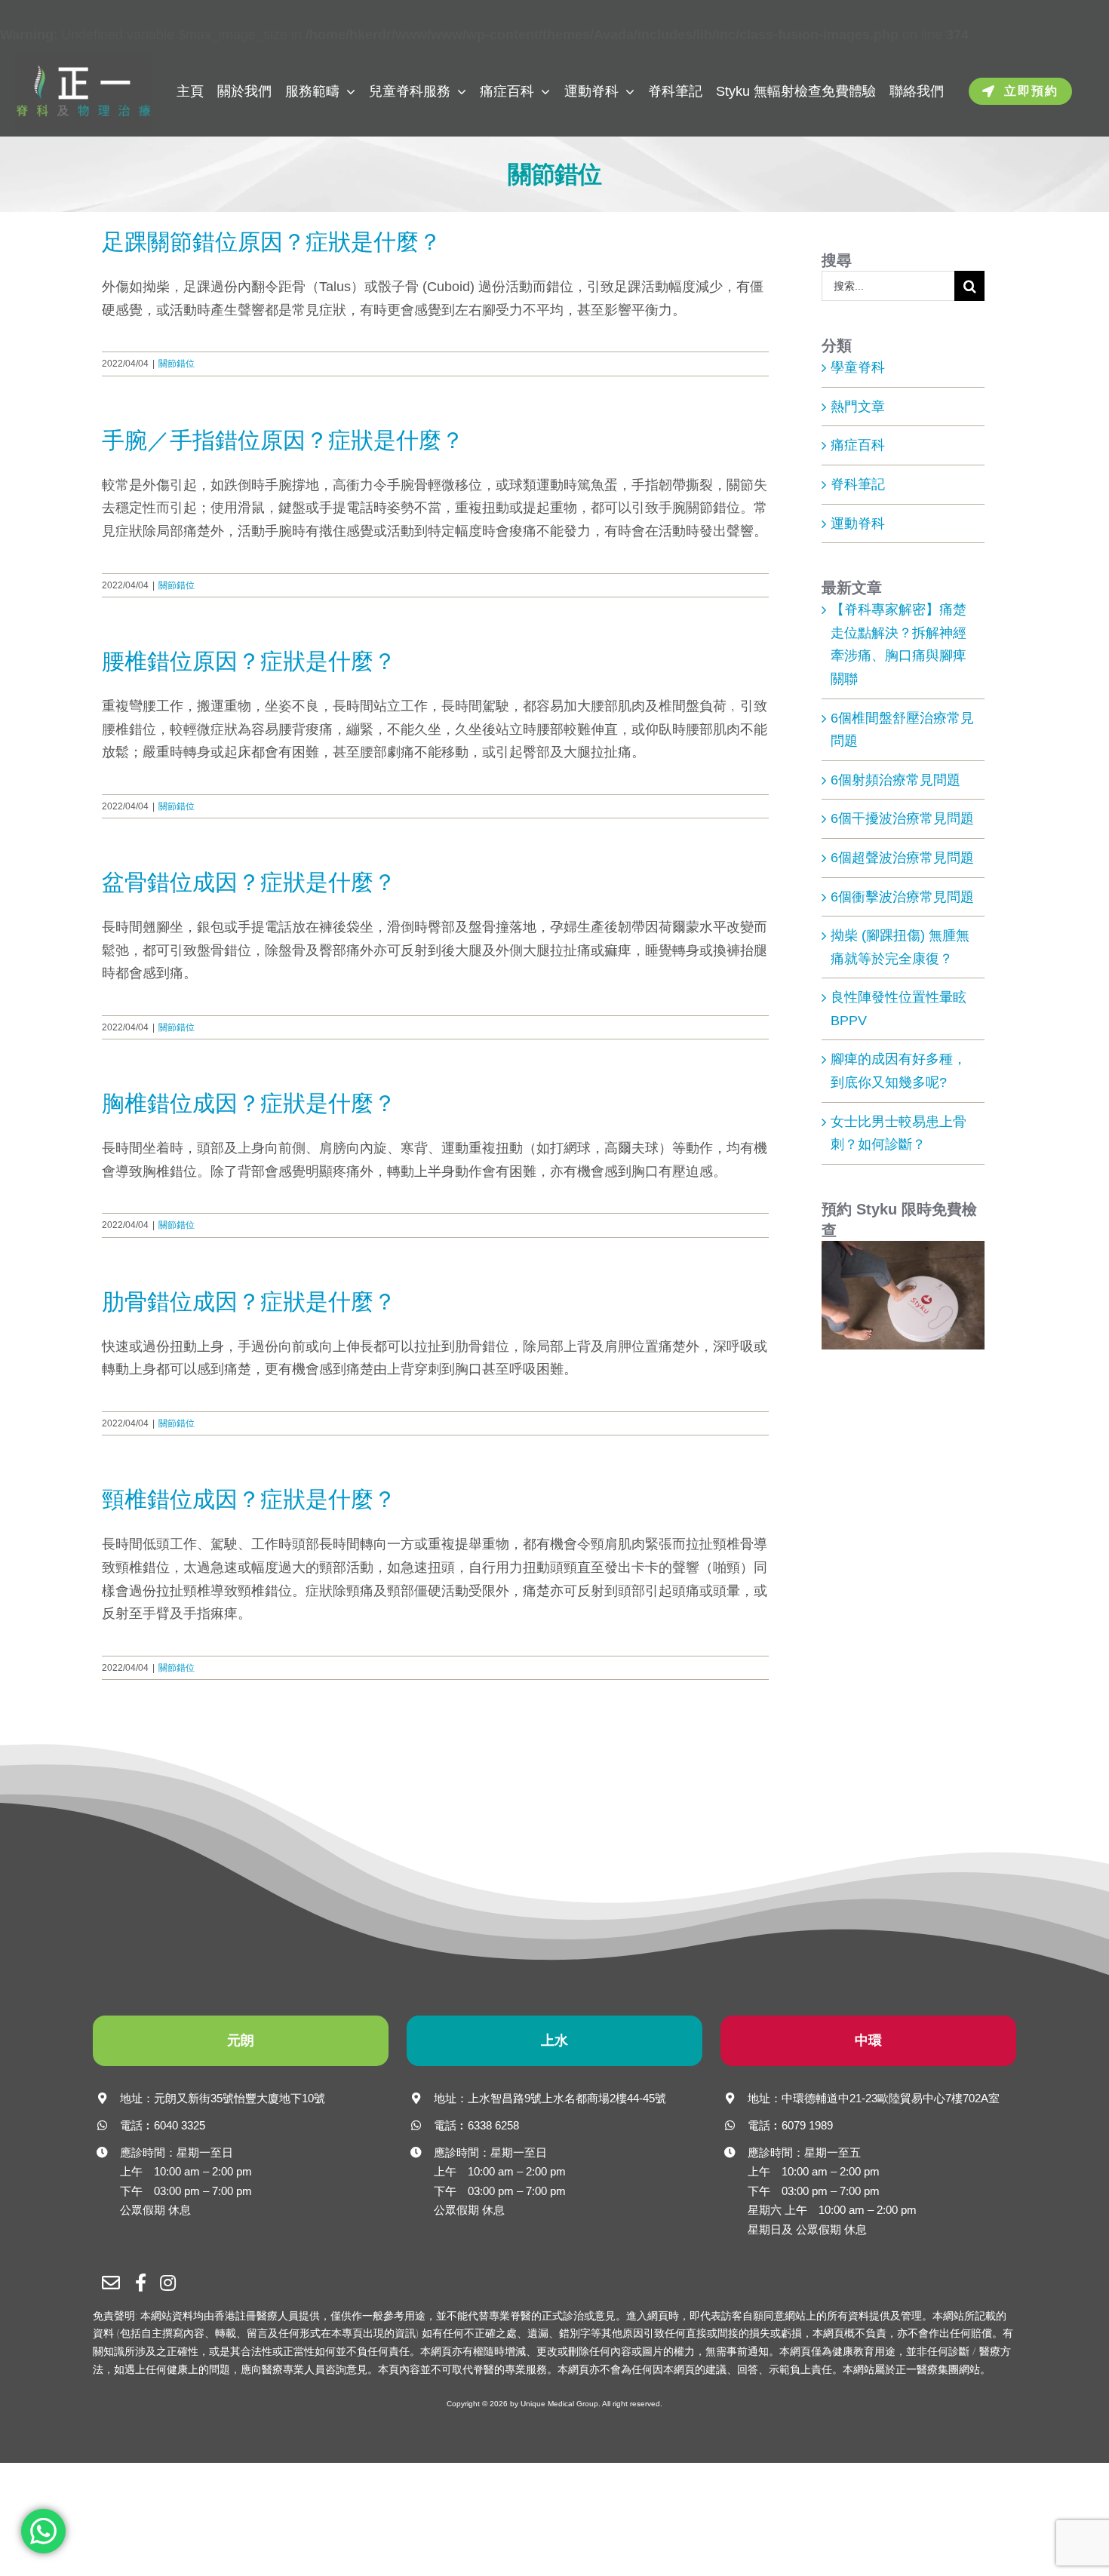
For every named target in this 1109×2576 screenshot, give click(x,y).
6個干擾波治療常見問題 (902, 818)
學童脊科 (858, 367)
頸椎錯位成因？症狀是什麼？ (249, 1499)
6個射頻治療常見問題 (895, 780)
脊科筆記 (858, 484)
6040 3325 (180, 2125)
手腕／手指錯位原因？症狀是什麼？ (283, 440)
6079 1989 (807, 2125)
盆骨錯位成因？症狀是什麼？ (249, 882)
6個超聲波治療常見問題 (902, 858)
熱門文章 (858, 407)
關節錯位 (177, 364)
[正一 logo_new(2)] (83, 60)
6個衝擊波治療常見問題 (902, 897)
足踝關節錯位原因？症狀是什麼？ (272, 242)
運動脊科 (858, 523)
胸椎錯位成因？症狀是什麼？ (249, 1103)
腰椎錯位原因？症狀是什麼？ (249, 661)
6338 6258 (493, 2125)
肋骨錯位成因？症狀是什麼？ (249, 1302)
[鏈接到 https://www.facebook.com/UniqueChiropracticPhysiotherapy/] (142, 2283)
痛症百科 (858, 445)
